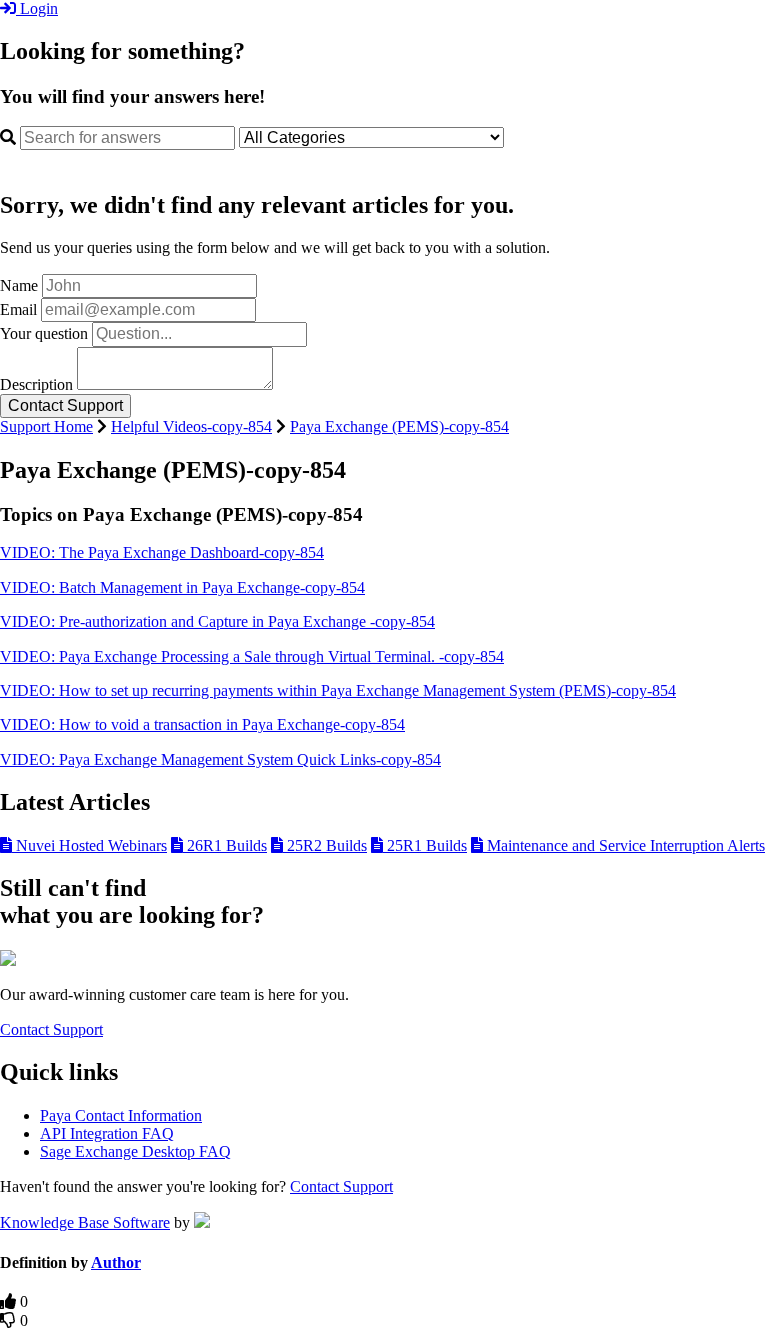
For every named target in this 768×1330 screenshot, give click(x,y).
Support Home (46, 426)
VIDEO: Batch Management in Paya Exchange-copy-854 (182, 587)
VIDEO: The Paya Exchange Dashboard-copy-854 (162, 552)
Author (116, 1262)
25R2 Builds (325, 845)
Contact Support (51, 1029)
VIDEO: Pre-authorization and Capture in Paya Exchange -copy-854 (217, 621)
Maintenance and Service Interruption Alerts (624, 845)
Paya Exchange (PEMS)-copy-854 (399, 426)
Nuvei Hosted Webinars (89, 845)
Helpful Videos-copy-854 (191, 426)
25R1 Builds (425, 845)
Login (37, 8)
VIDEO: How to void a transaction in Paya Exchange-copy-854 (202, 724)
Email (18, 309)
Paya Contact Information (121, 1115)
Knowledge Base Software (85, 1222)
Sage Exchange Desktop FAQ (135, 1151)
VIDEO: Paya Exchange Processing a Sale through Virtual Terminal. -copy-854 (252, 656)
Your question (44, 333)
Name (19, 285)
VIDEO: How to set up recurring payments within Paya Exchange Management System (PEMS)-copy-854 (338, 690)
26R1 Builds (225, 845)
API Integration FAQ (107, 1133)
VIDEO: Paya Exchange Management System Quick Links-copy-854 (220, 759)
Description (36, 384)
